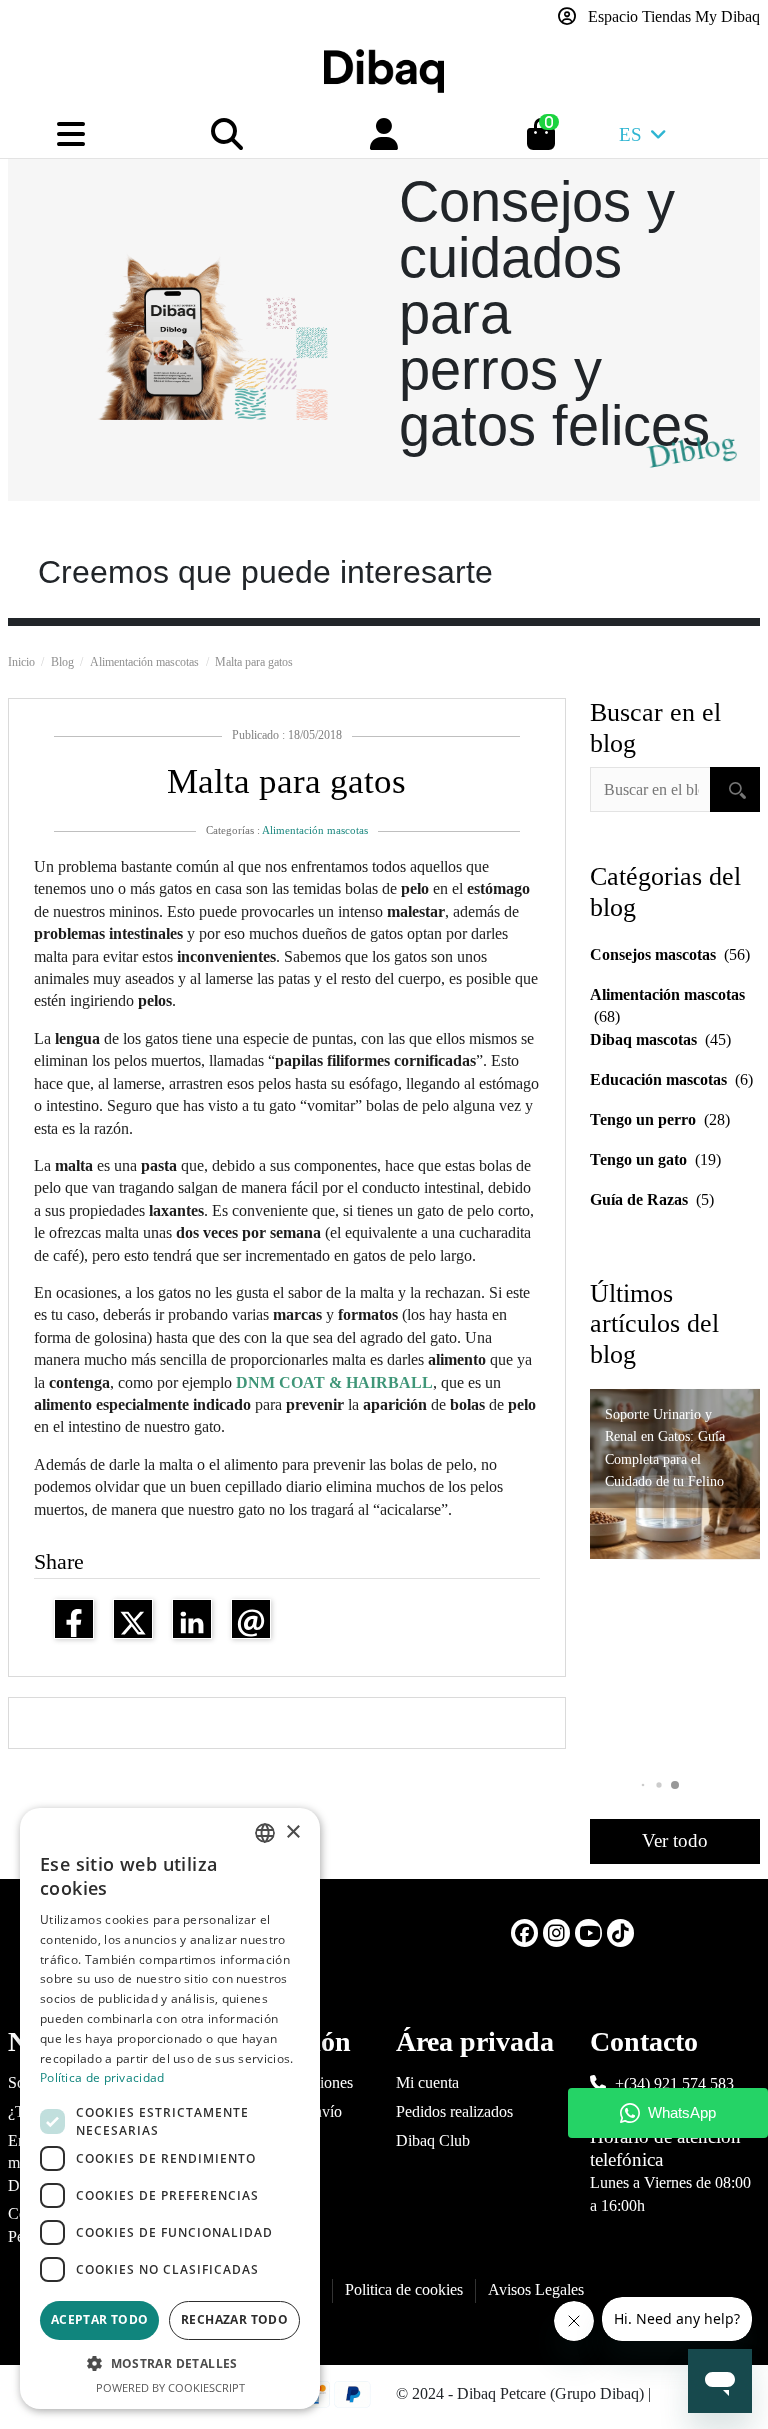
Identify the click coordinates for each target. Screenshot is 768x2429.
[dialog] (170, 2108)
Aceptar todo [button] (100, 2319)
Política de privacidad (102, 2077)
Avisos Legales (536, 2289)
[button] (675, 1785)
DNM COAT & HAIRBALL (334, 1382)
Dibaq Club (433, 2140)
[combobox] (265, 1833)
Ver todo (675, 1840)
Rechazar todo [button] (234, 2319)
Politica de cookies (404, 2289)
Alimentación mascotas (315, 830)
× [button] (292, 1832)
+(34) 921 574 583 (674, 2083)
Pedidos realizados (454, 2111)
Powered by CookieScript (170, 2387)
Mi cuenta (427, 2082)
